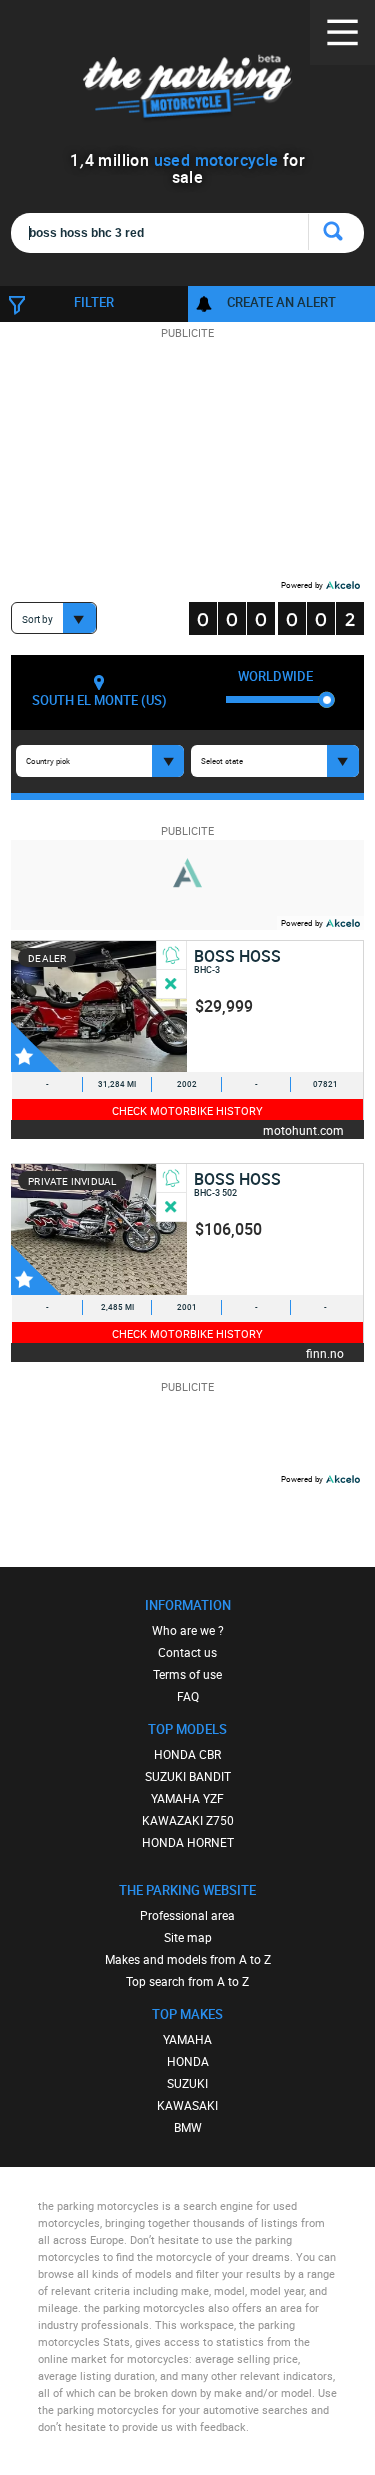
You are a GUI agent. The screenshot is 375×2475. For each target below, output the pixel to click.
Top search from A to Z (187, 1981)
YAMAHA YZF (187, 1798)
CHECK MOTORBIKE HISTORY (187, 1110)
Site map (188, 1937)
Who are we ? (188, 1630)
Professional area (187, 1915)
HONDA (188, 2061)
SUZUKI (187, 2083)
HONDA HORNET (188, 1842)
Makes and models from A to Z (188, 1959)
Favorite (36, 1047)
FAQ (188, 1696)
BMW (188, 2127)
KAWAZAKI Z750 (188, 1820)
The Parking (187, 89)
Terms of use (187, 1674)
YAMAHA (187, 2039)
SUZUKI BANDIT (188, 1776)
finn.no (325, 1352)
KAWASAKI (187, 2105)
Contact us (187, 1652)
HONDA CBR (187, 1754)
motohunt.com (303, 1129)
